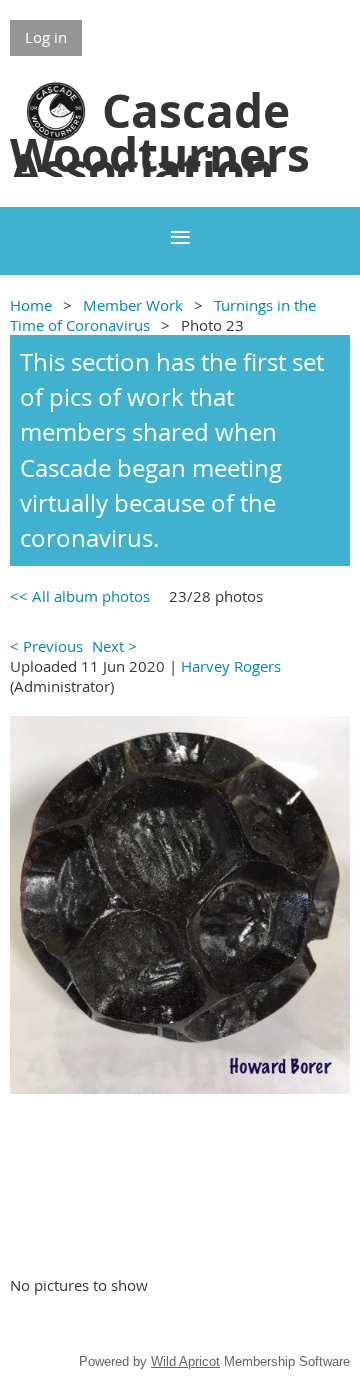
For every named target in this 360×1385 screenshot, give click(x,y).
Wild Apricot (185, 1361)
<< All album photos (80, 596)
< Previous (46, 646)
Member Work (133, 305)
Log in (46, 37)
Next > (114, 646)
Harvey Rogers (231, 666)
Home (31, 305)
